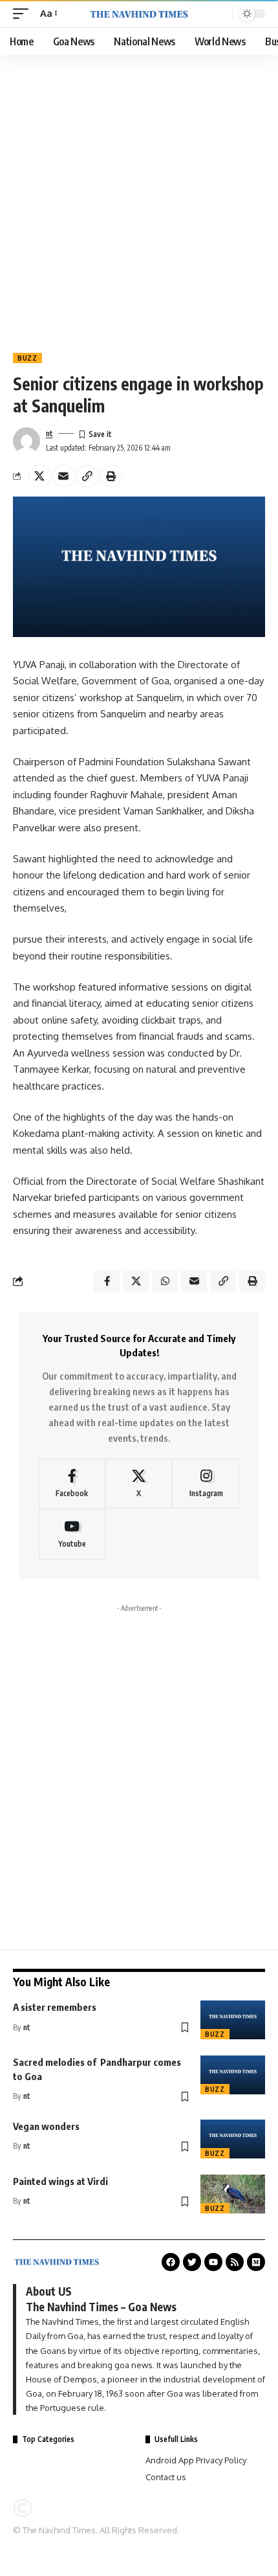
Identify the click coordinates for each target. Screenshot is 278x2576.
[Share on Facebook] (107, 1281)
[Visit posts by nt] (27, 441)
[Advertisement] (139, 201)
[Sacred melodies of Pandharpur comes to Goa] (233, 2075)
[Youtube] (72, 1534)
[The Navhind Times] (139, 14)
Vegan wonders (46, 2126)
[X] (139, 1484)
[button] (24, 14)
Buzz (27, 358)
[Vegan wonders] (233, 2139)
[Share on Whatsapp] (165, 1281)
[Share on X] (39, 476)
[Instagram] (206, 1484)
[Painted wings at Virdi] (233, 2194)
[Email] (63, 476)
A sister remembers (55, 2007)
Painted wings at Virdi (60, 2181)
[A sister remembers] (233, 2020)
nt (49, 433)
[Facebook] (72, 1484)
